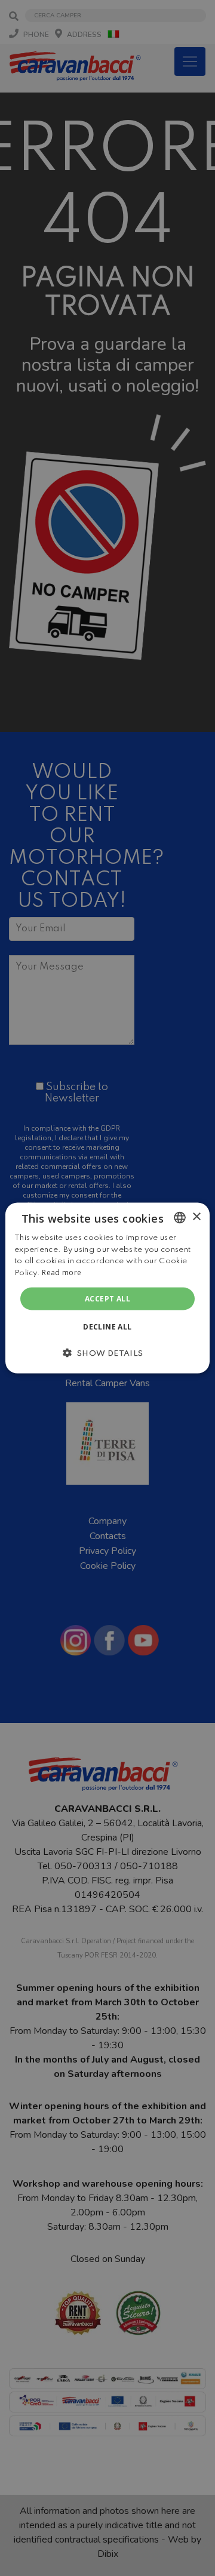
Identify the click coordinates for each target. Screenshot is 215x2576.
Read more (62, 1272)
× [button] (196, 1217)
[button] (107, 1353)
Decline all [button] (107, 1327)
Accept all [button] (107, 1299)
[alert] (107, 1288)
